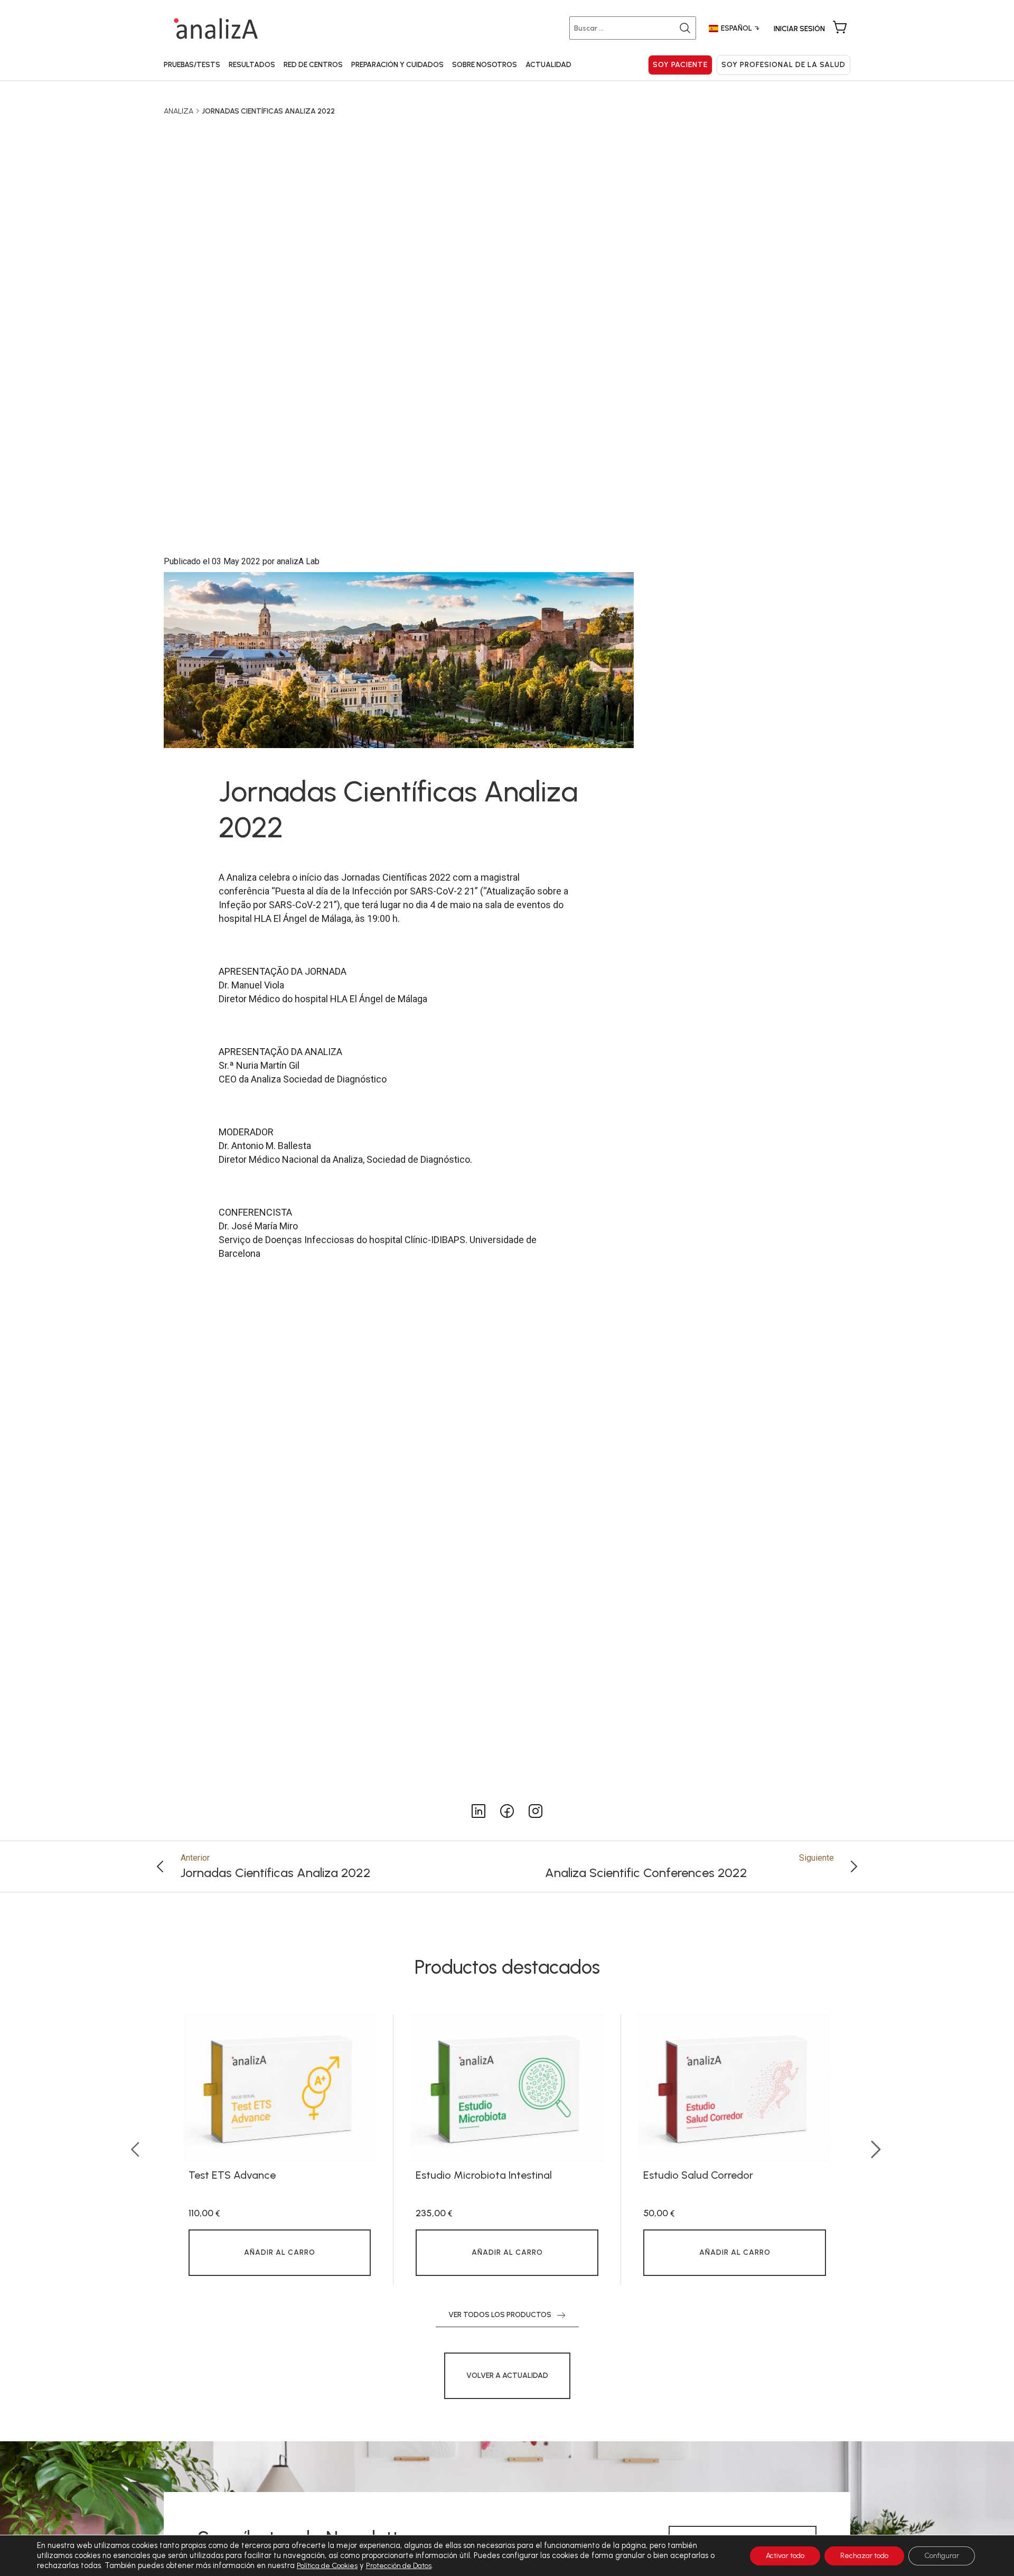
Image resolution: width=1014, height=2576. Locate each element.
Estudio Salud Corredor (698, 2175)
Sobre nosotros (485, 65)
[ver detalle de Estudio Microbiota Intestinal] (507, 2088)
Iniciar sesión (799, 29)
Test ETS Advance (232, 2175)
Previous (137, 2150)
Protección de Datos (399, 2566)
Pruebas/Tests (192, 65)
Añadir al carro (280, 2252)
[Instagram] (478, 1810)
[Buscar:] (635, 28)
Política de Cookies (327, 2566)
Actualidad (548, 65)
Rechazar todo (864, 2556)
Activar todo (785, 2556)
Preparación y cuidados (397, 65)
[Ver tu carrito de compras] (840, 28)
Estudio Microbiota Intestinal (484, 2175)
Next (877, 2150)
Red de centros (313, 65)
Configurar (942, 2556)
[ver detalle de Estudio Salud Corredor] (735, 2088)
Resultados (252, 65)
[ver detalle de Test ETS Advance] (280, 2088)
